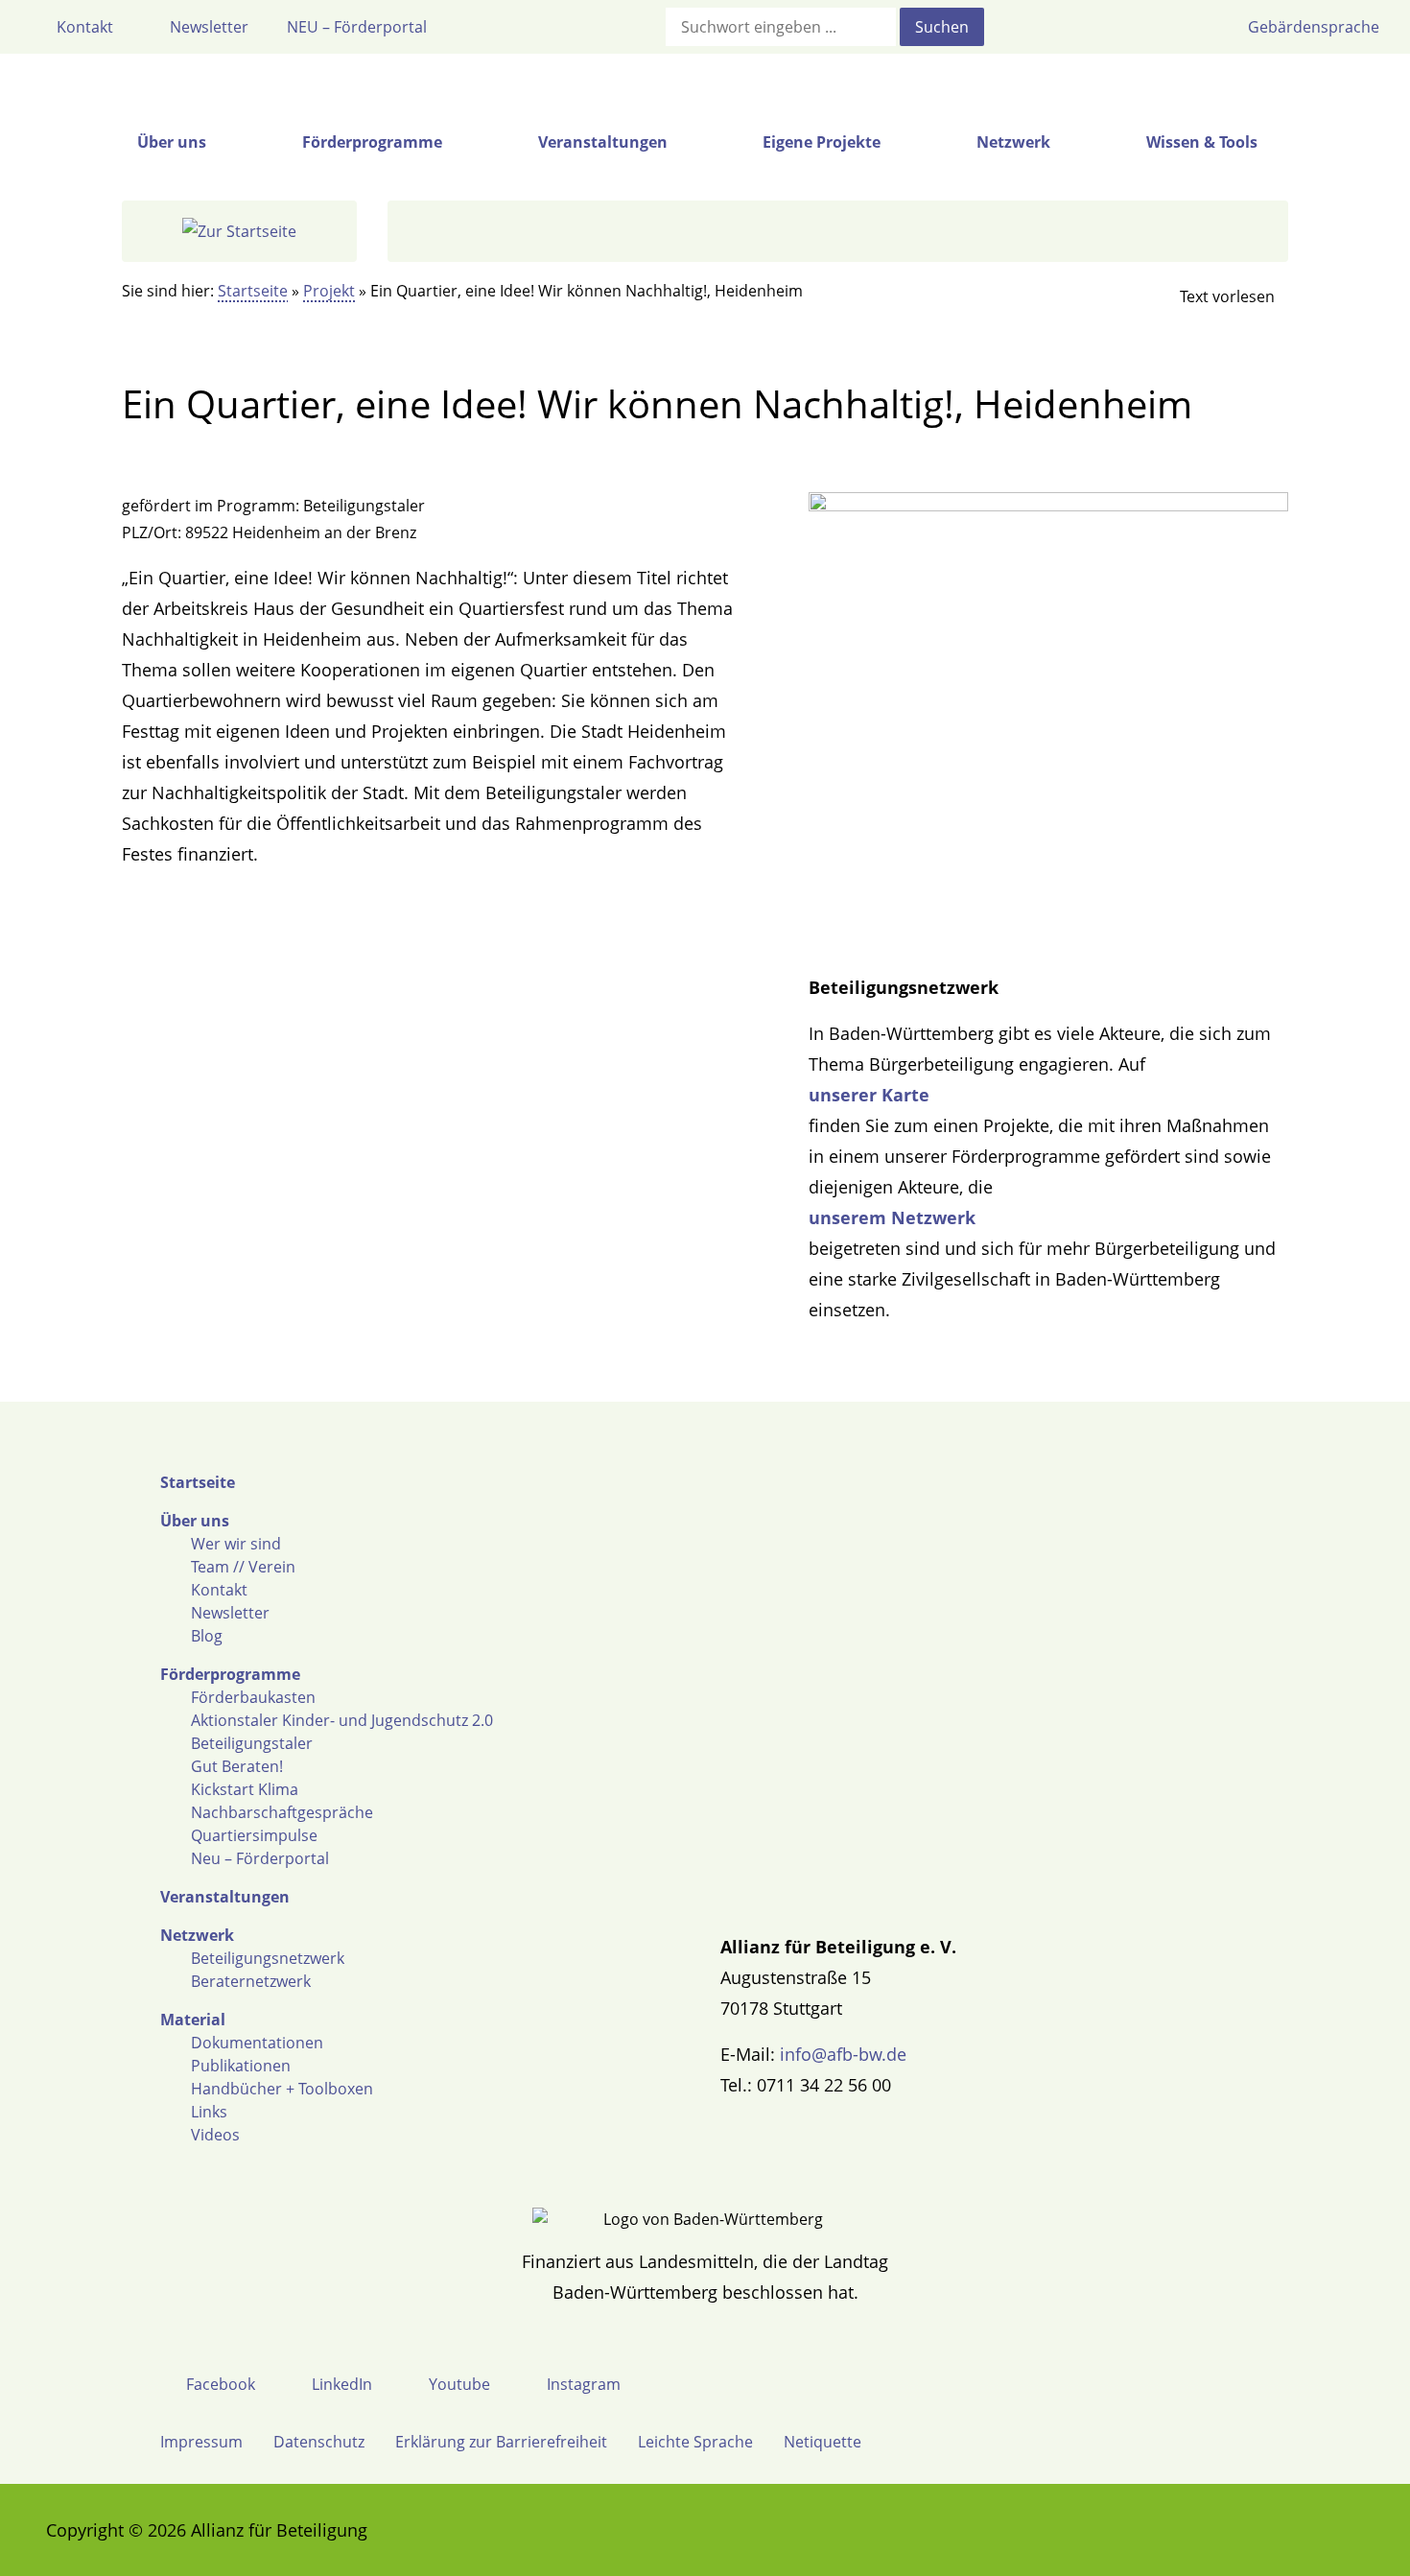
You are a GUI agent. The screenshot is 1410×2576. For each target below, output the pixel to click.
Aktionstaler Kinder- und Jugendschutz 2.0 (342, 1720)
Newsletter (230, 1613)
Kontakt (219, 1590)
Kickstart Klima (245, 1789)
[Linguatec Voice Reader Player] (1211, 296)
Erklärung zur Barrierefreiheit (501, 2442)
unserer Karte (869, 1095)
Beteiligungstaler (252, 1743)
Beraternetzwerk (251, 1981)
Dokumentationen (257, 2043)
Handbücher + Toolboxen (282, 2089)
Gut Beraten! (237, 1766)
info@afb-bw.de (843, 2054)
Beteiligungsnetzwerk (268, 1958)
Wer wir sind (236, 1544)
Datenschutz (319, 2442)
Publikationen (241, 2066)
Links (209, 2112)
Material (193, 2020)
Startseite (253, 291)
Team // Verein (243, 1567)
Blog (207, 1636)
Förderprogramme (230, 1674)
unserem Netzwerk (892, 1217)
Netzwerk (197, 1935)
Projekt (329, 291)
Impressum (201, 2442)
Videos (215, 2135)
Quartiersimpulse (254, 1835)
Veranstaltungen (225, 1897)
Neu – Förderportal (260, 1858)
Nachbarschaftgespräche (282, 1812)
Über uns (195, 1521)
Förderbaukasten (253, 1697)
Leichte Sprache (695, 2442)
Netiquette (822, 2442)
